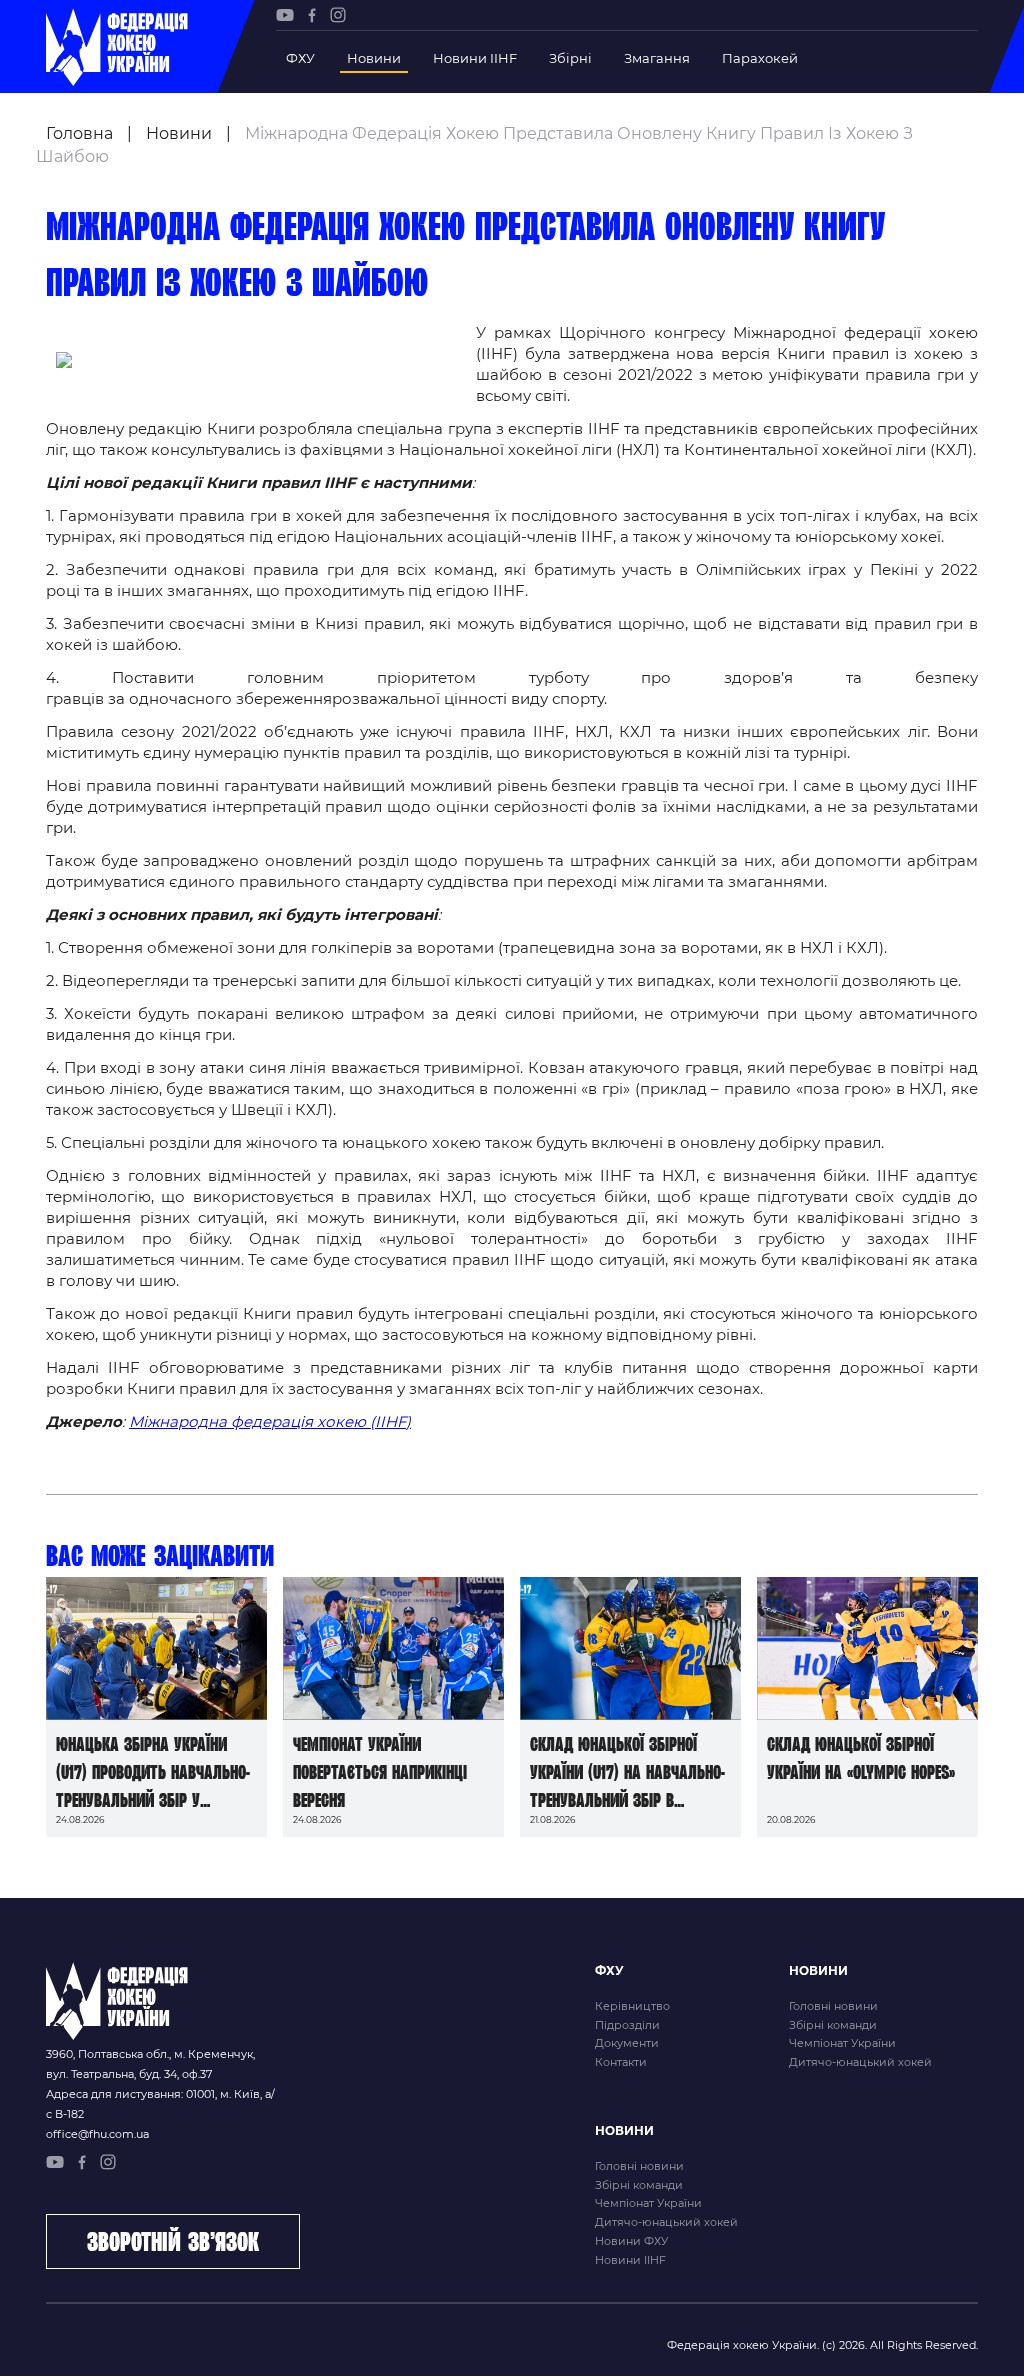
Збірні (570, 58)
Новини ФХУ (631, 2241)
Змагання (657, 58)
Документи (627, 2043)
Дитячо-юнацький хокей (860, 2062)
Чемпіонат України (842, 2043)
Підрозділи (627, 2025)
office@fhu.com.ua (97, 2134)
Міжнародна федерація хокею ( (252, 1421)
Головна (79, 133)
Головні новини (833, 2006)
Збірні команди (833, 2025)
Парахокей (760, 58)
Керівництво (632, 2006)
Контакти (621, 2062)
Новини (374, 58)
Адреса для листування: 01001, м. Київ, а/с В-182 (160, 2104)
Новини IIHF (475, 58)
